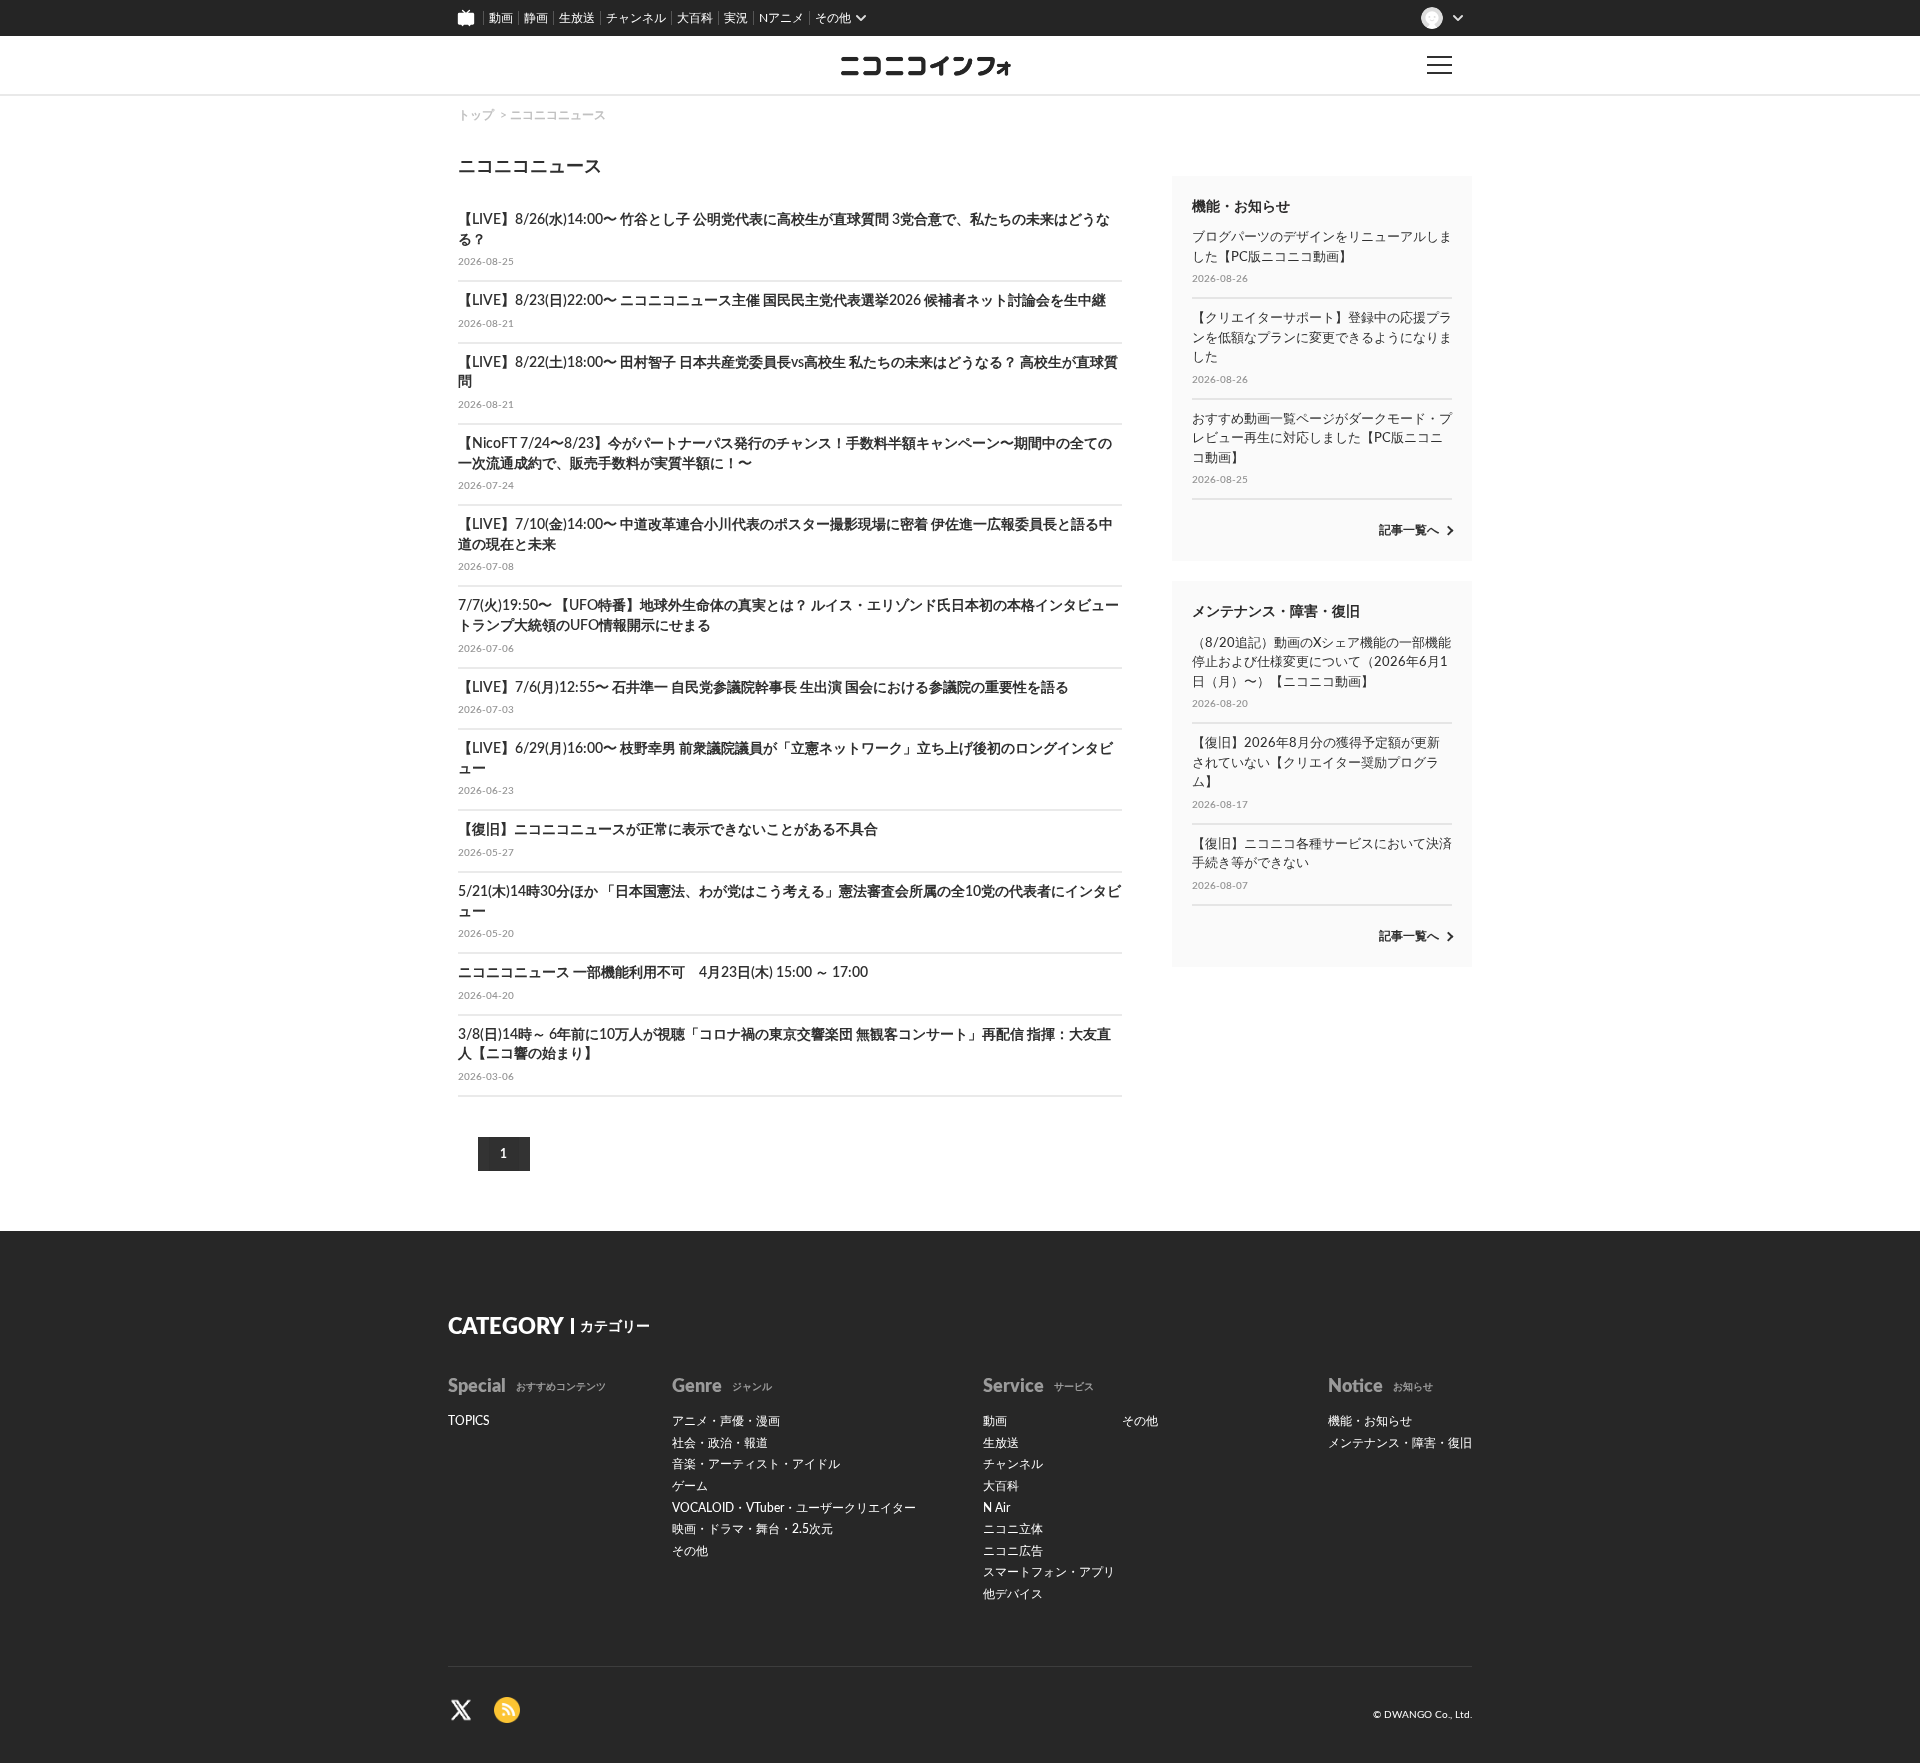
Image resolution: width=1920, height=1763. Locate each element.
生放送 (577, 18)
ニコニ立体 (1013, 1529)
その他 (690, 1551)
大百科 (695, 18)
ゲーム (690, 1486)
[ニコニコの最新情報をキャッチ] (507, 1709)
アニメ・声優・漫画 (726, 1421)
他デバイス (1013, 1594)
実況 (736, 18)
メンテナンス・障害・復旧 (1400, 1443)
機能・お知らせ (1370, 1421)
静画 (536, 18)
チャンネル (636, 18)
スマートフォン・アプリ (1049, 1572)
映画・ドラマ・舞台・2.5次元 (752, 1529)
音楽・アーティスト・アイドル (756, 1464)
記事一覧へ (1409, 530)
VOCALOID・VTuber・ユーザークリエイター (794, 1508)
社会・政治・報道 (720, 1443)
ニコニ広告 (1013, 1551)
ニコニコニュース (558, 115)
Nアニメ (781, 18)
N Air (996, 1508)
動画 (501, 18)
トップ (476, 115)
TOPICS (469, 1421)
